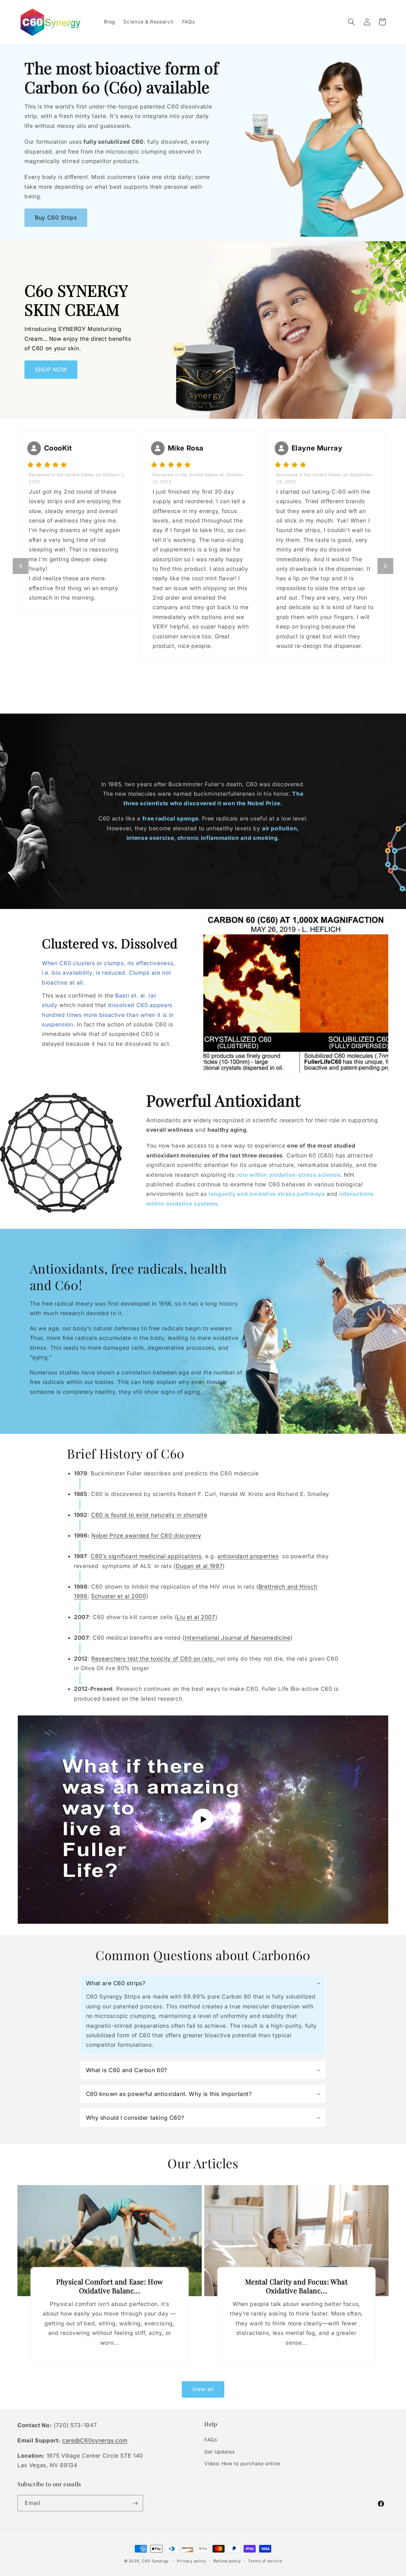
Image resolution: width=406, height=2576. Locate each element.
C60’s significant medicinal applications (146, 1556)
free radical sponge (170, 819)
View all (203, 2389)
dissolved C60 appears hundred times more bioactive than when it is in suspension (108, 1015)
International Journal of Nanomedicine (237, 1638)
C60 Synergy (155, 2561)
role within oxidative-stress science (288, 1175)
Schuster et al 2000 (119, 1596)
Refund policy (227, 2561)
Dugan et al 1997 (199, 1566)
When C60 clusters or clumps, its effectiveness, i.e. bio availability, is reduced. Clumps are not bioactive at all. (108, 973)
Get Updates (219, 2452)
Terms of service (265, 2561)
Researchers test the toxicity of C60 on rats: (154, 1659)
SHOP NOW (51, 369)
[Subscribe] (135, 2503)
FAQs (211, 2440)
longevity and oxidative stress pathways (267, 1194)
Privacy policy (192, 2561)
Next (385, 566)
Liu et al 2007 (196, 1617)
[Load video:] (203, 1819)
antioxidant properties (248, 1556)
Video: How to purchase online (242, 2464)
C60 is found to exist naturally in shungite (149, 1515)
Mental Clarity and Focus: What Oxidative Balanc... (297, 2286)
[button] (351, 22)
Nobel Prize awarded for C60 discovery (146, 1535)
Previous (21, 566)
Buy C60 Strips (56, 217)
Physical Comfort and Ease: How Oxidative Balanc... (110, 2286)
